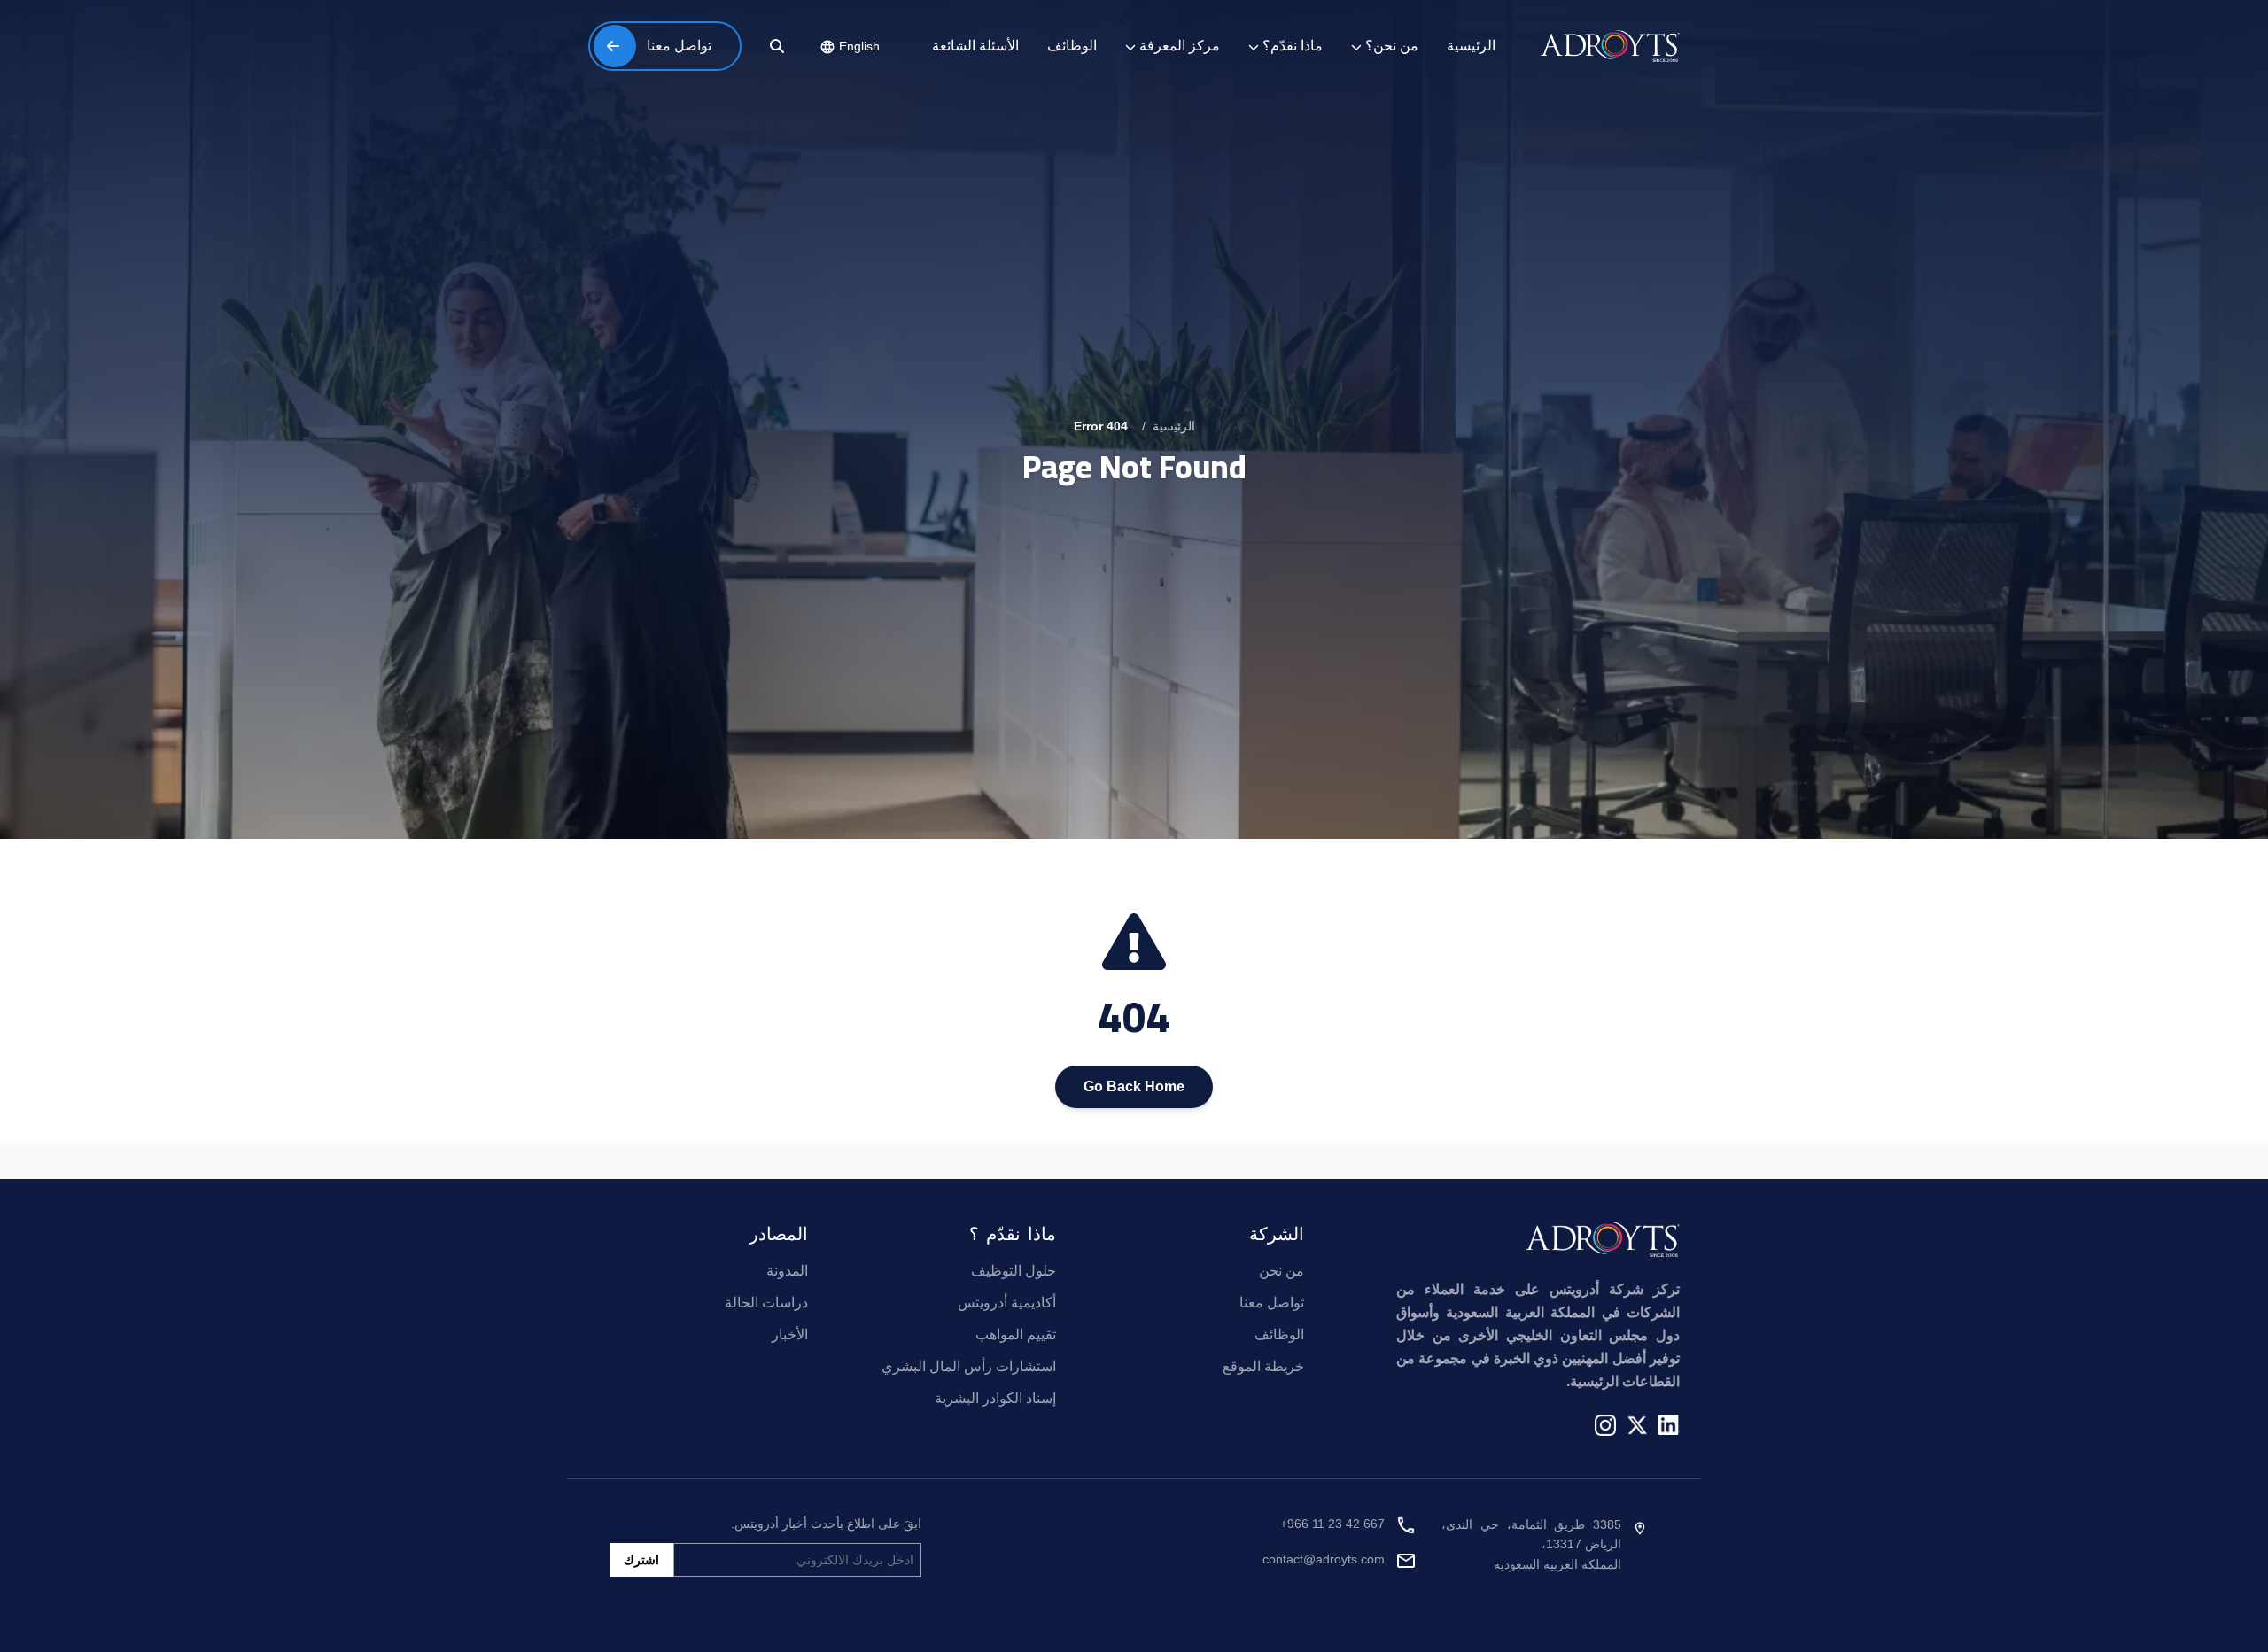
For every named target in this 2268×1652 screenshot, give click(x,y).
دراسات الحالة (766, 1303)
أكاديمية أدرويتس (1007, 1303)
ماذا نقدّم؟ (1293, 46)
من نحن (1282, 1271)
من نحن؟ (1392, 46)
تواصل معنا (1272, 1303)
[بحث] (777, 46)
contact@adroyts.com (1324, 1559)
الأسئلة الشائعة (975, 46)
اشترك (641, 1560)
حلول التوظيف (1014, 1271)
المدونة (787, 1271)
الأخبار (790, 1334)
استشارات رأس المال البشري (969, 1366)
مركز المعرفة (1180, 46)
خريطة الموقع (1263, 1366)
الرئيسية (1471, 46)
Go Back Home (1134, 1086)
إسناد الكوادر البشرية (995, 1398)
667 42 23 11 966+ (1332, 1524)
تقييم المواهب (1016, 1334)
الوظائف (1072, 46)
